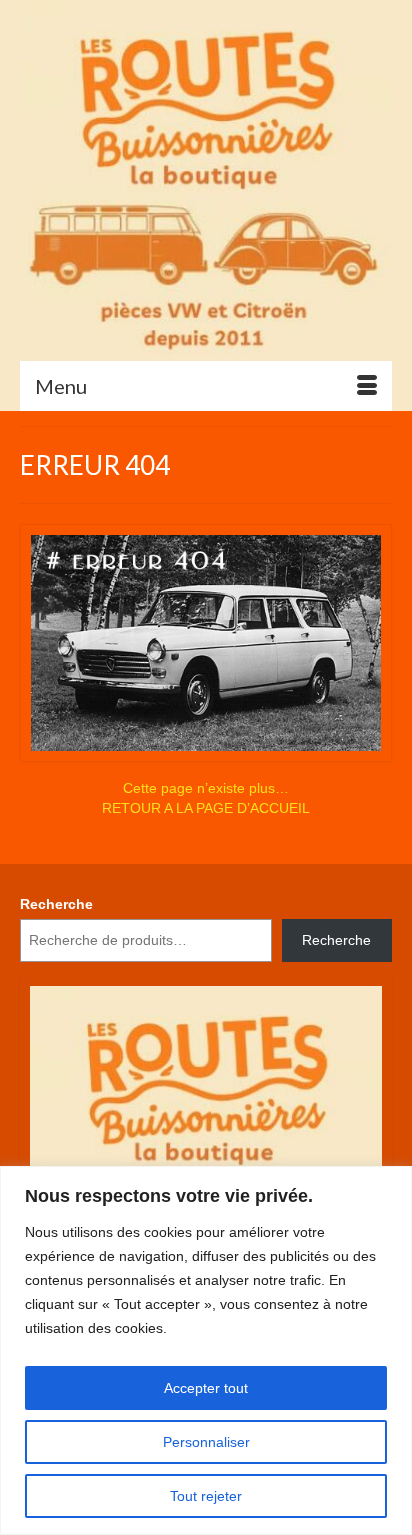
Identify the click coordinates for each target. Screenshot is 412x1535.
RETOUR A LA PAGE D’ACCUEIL (206, 808)
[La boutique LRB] (206, 180)
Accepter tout (206, 1388)
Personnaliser (206, 1442)
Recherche (56, 904)
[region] (206, 1350)
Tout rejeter (206, 1496)
